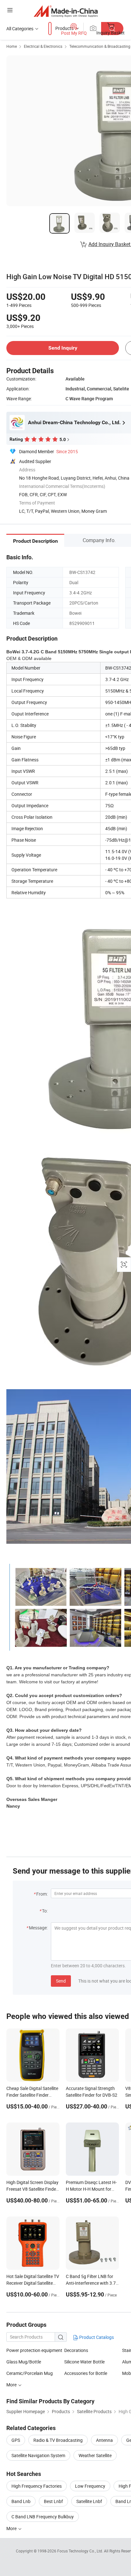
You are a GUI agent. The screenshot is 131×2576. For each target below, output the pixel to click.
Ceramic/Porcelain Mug (30, 2373)
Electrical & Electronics (43, 46)
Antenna (104, 2440)
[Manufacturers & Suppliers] (66, 11)
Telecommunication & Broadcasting (100, 46)
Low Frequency (90, 2486)
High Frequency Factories (37, 2486)
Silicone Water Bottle (84, 2362)
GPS (16, 2440)
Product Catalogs (96, 2337)
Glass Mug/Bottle (24, 2362)
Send (61, 1981)
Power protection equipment (34, 2350)
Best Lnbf (53, 2501)
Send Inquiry (63, 348)
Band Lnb (21, 2501)
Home (12, 46)
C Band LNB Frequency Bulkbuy (43, 2517)
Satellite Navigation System (38, 2455)
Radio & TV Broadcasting (58, 2440)
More (12, 2528)
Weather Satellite (95, 2455)
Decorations (76, 2350)
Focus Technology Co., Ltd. (81, 2551)
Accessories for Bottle (86, 2373)
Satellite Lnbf (89, 2501)
